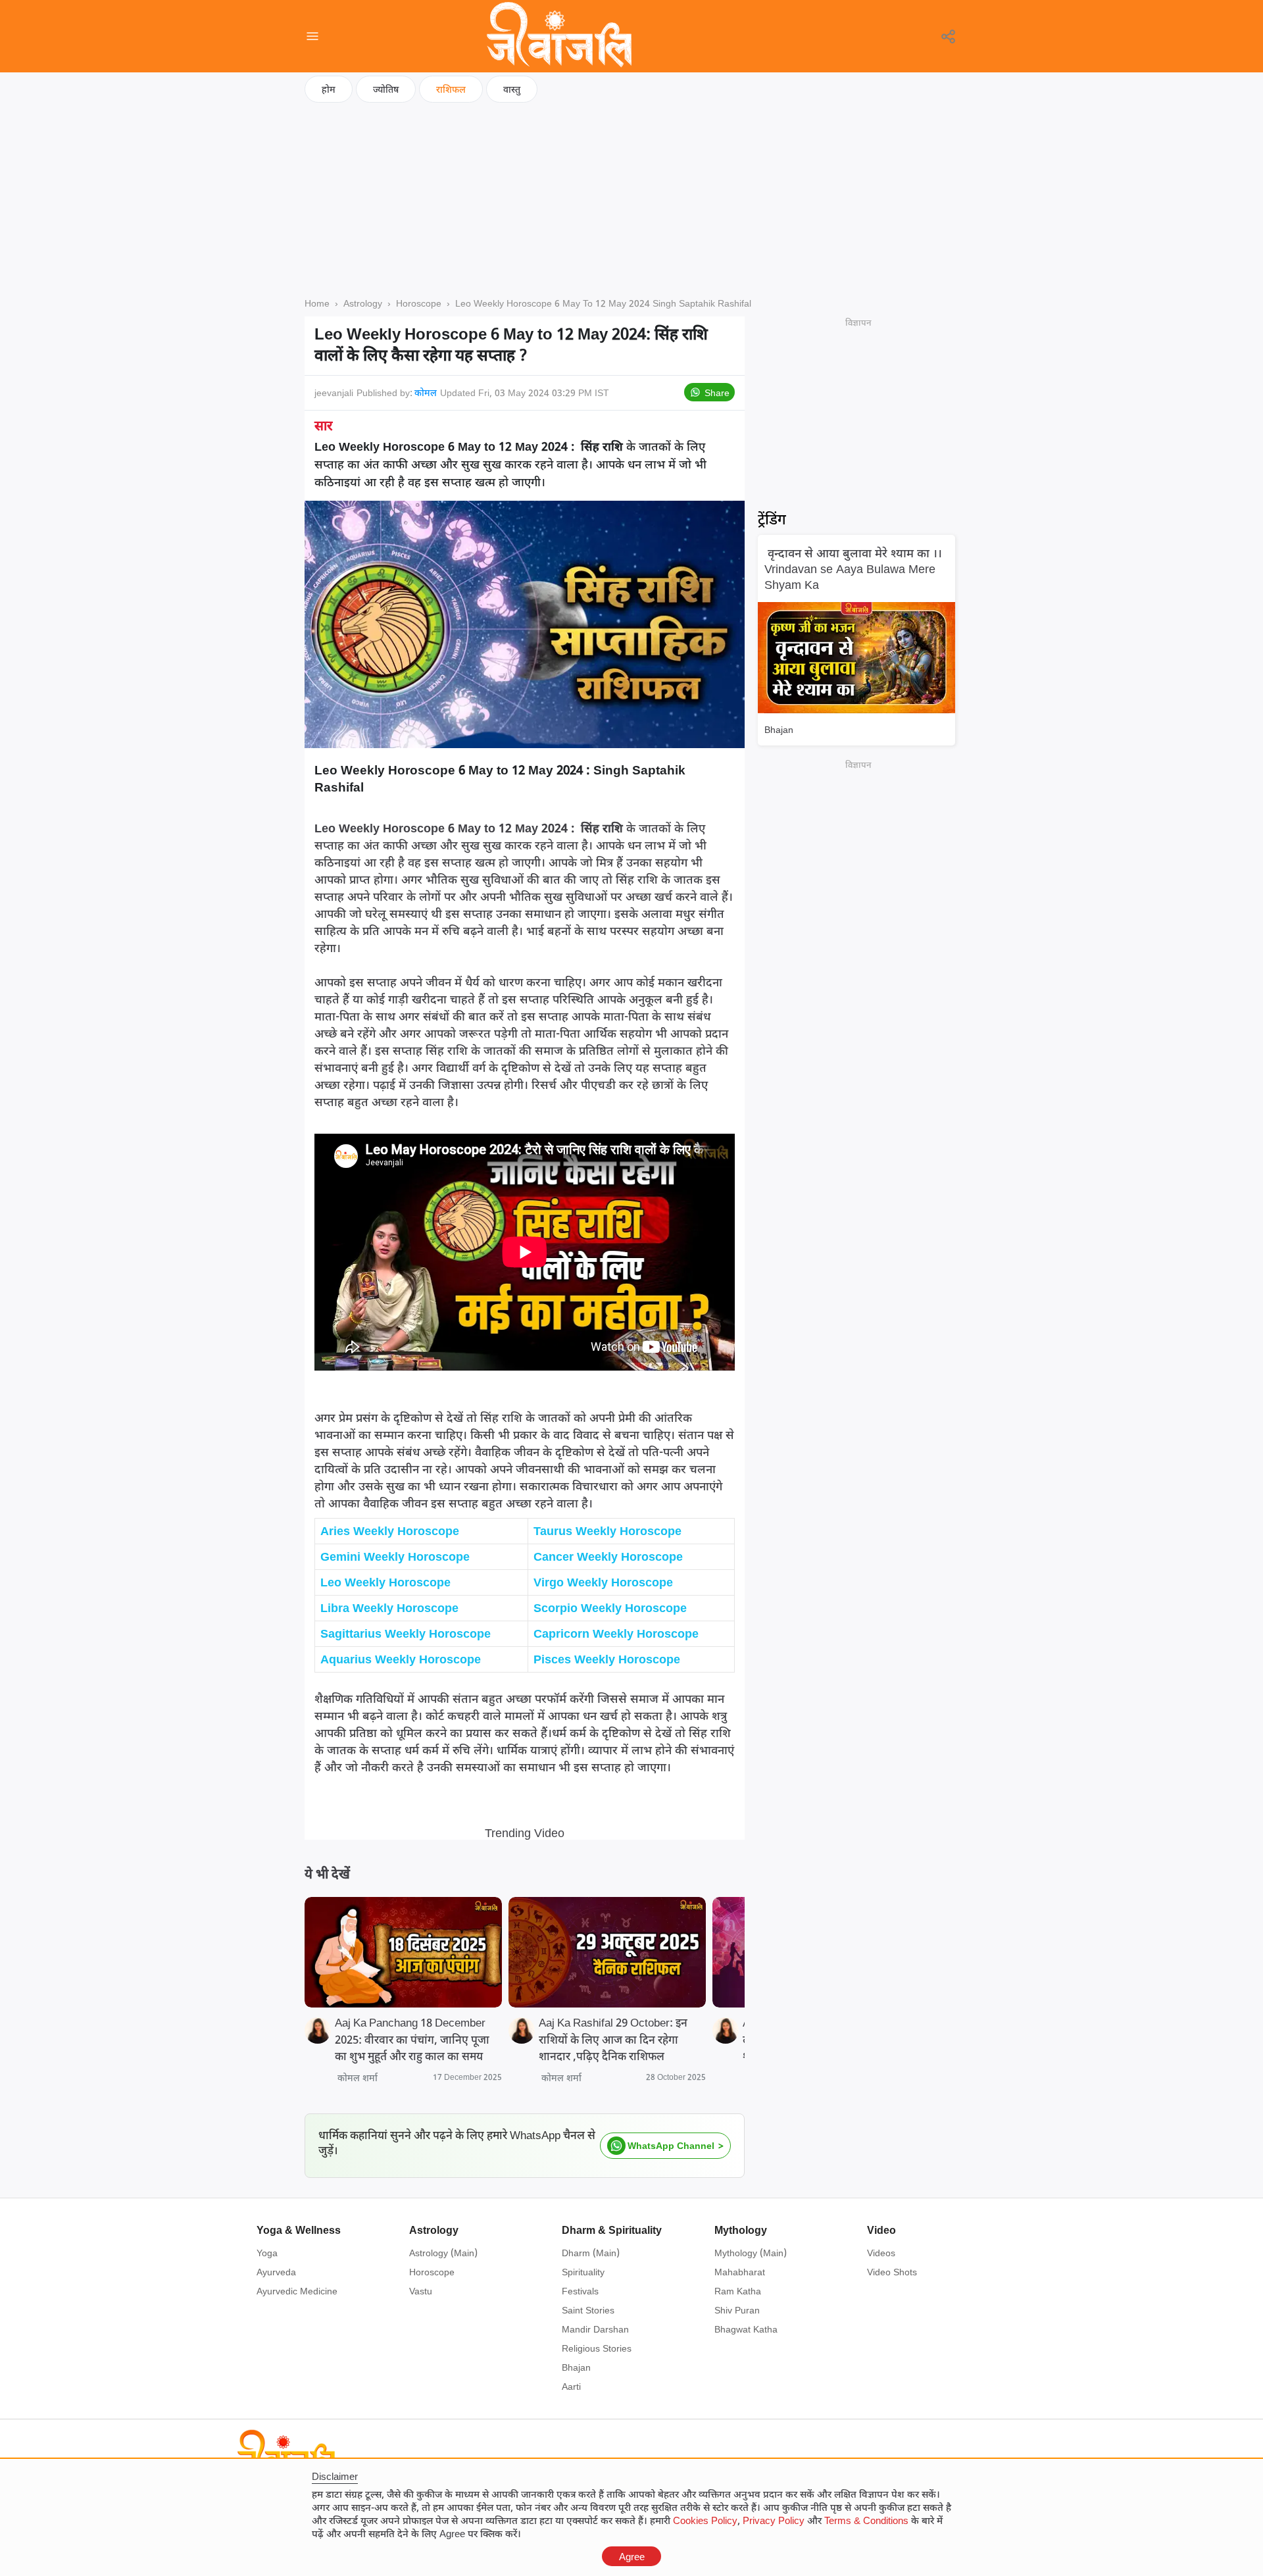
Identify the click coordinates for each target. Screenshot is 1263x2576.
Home (317, 303)
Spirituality (583, 2272)
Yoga (267, 2253)
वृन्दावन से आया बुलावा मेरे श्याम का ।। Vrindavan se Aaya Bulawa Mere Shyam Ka (853, 568)
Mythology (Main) (751, 2253)
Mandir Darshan (595, 2329)
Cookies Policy (705, 2520)
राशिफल (451, 89)
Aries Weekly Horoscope (390, 1530)
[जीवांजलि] (559, 36)
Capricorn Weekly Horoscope (616, 1633)
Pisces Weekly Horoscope (607, 1659)
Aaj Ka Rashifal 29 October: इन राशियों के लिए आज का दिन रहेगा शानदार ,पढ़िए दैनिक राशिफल (613, 2039)
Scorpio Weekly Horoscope (610, 1607)
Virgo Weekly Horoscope (603, 1582)
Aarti (571, 2386)
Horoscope (432, 2272)
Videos (881, 2253)
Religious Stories (597, 2348)
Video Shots (892, 2272)
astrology (363, 303)
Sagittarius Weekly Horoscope (406, 1633)
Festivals (580, 2291)
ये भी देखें (327, 1874)
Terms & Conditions (866, 2520)
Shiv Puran (737, 2310)
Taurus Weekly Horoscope (607, 1530)
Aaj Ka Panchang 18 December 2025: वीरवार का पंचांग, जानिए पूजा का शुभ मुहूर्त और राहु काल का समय (412, 2039)
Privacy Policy (774, 2520)
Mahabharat (740, 2272)
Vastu (421, 2291)
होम (329, 89)
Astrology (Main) (443, 2253)
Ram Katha (738, 2291)
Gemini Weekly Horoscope (395, 1556)
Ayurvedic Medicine (297, 2291)
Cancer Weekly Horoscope (608, 1556)
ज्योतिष (386, 89)
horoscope (419, 303)
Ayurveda (276, 2272)
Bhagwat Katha (746, 2329)
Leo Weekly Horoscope (385, 1582)
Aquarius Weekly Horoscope (401, 1659)
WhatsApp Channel (671, 2145)
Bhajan (779, 729)
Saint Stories (588, 2310)
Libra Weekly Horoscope (389, 1607)
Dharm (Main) (591, 2253)
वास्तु (512, 89)
